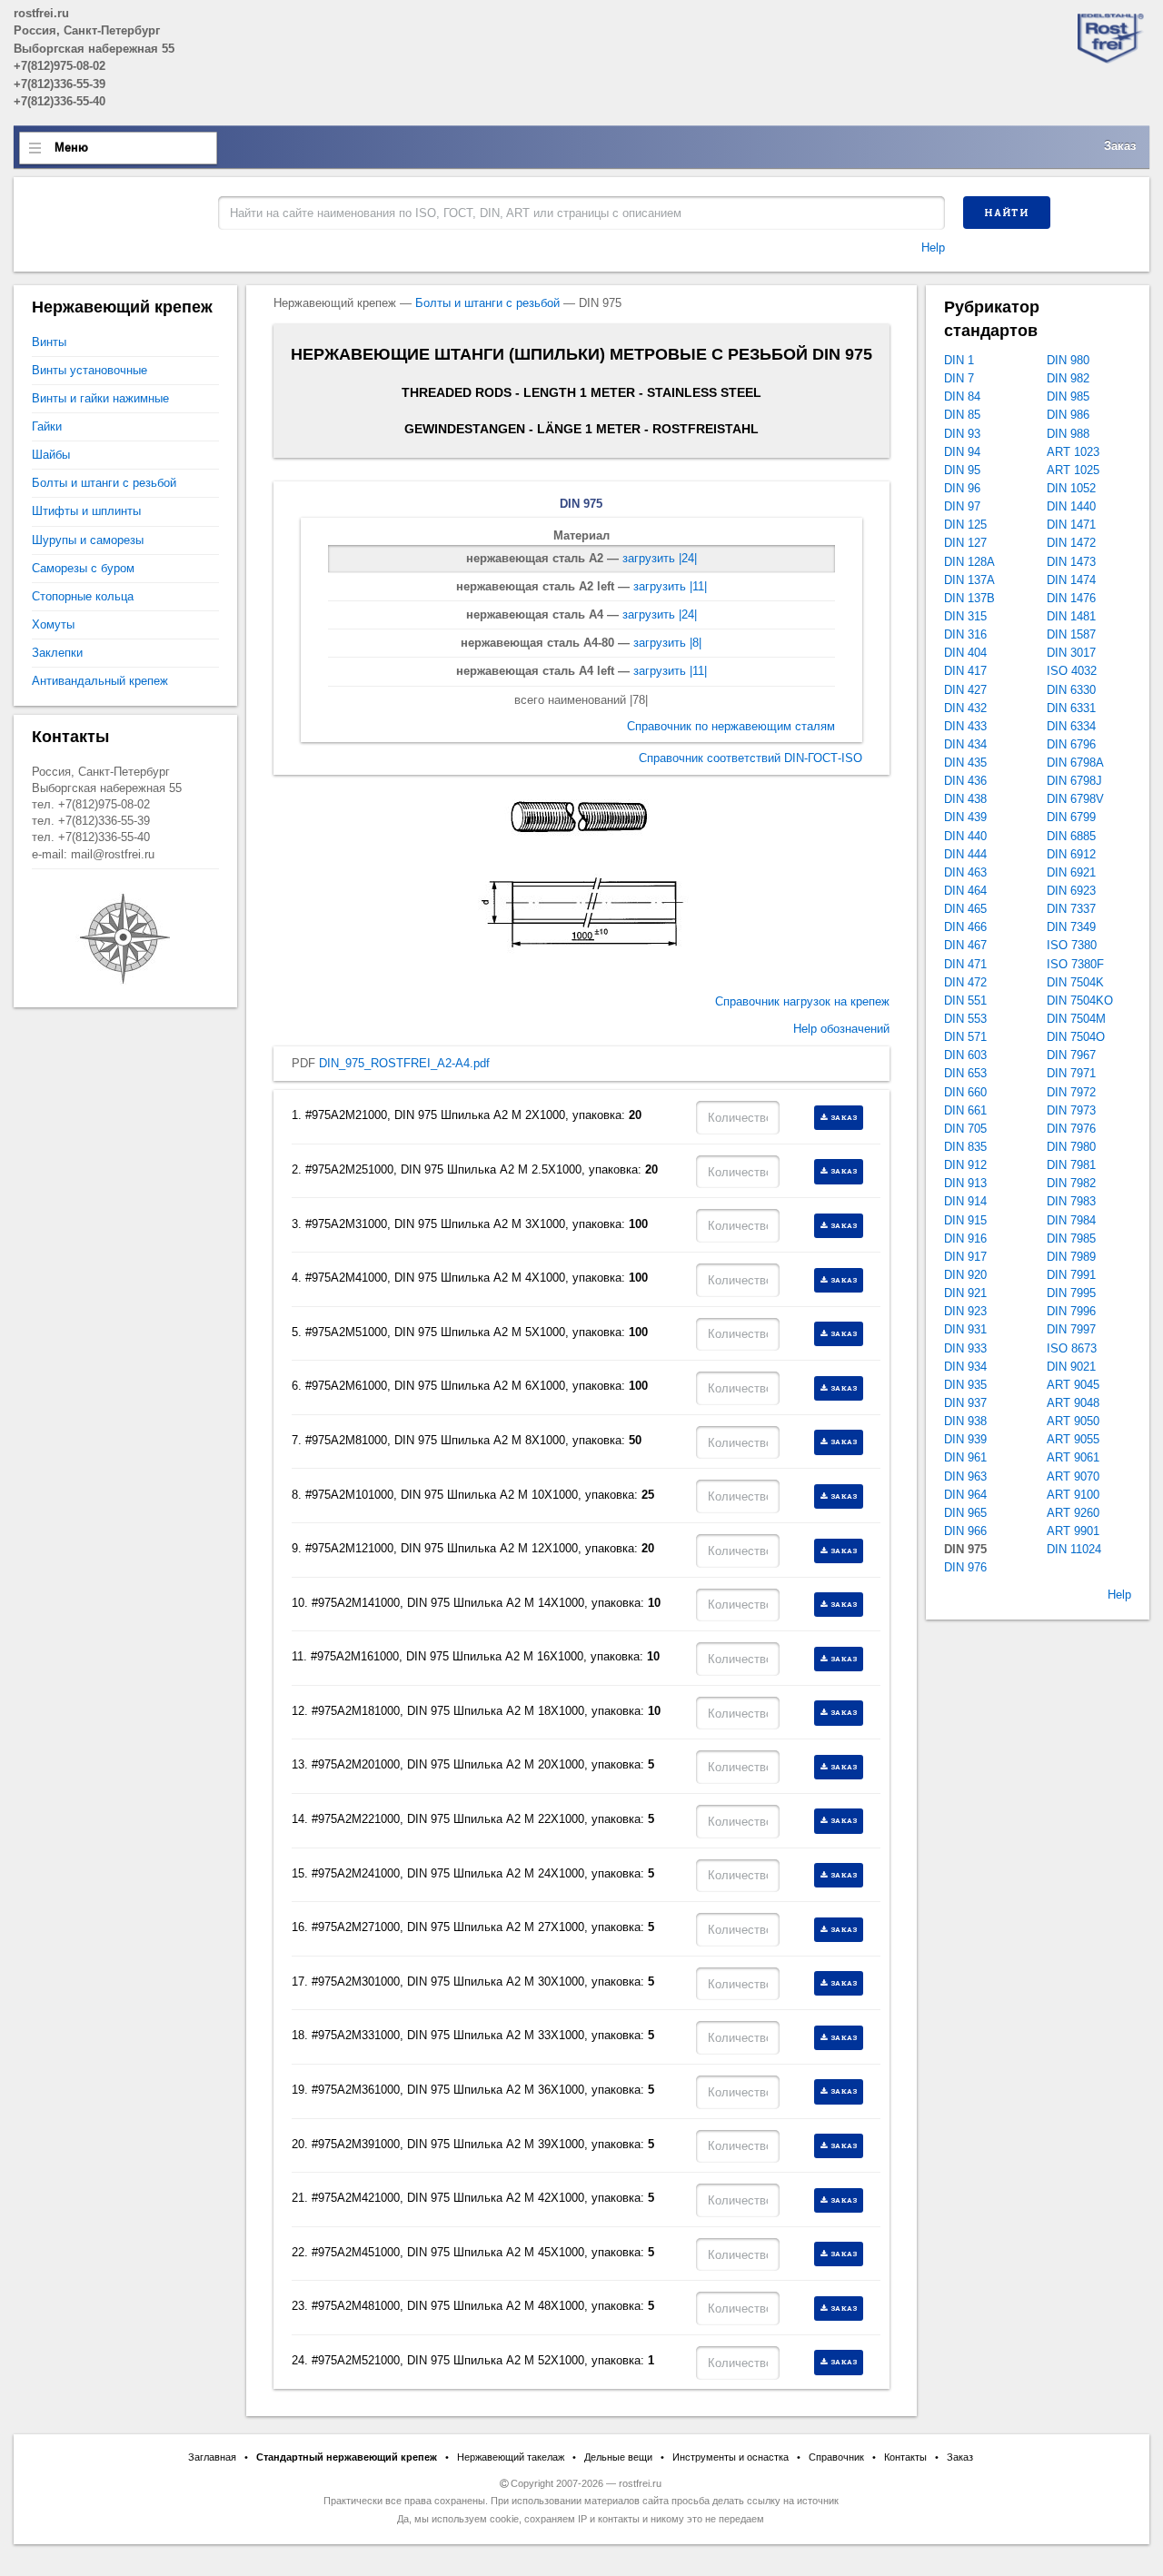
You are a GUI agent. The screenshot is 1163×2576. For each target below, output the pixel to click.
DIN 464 (965, 891)
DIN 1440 (1071, 506)
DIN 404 (965, 653)
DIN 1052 (1071, 488)
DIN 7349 (1071, 927)
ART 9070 (1073, 1476)
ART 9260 (1073, 1513)
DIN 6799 (1071, 817)
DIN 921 (965, 1293)
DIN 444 (965, 854)
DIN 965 (965, 1513)
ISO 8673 (1072, 1348)
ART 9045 (1073, 1385)
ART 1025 (1073, 470)
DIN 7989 (1071, 1257)
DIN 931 (965, 1329)
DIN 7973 (1071, 1110)
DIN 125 (965, 525)
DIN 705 (965, 1129)
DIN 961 (965, 1457)
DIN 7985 (1071, 1238)
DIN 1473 (1071, 562)
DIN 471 (965, 964)
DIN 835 (965, 1147)
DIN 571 (965, 1037)
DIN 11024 (1074, 1549)
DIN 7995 (1071, 1293)
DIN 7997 (1071, 1329)
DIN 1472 (1071, 543)
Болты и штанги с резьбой (487, 303)
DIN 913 (965, 1183)
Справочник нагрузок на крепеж (802, 1001)
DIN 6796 (1071, 744)
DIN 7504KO (1080, 1001)
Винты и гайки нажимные (100, 398)
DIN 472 (965, 982)
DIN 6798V (1075, 799)
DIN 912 (965, 1165)
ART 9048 (1073, 1403)
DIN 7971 (1071, 1073)
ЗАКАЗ (845, 1117)
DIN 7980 (1071, 1147)
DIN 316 (965, 634)
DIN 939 (965, 1439)
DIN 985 (1068, 396)
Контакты (905, 2457)
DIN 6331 (1071, 708)
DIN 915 (965, 1220)
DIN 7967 (1071, 1055)
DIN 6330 (1071, 690)
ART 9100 (1073, 1495)
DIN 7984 (1071, 1220)
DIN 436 (965, 781)
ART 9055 (1073, 1439)
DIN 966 (965, 1531)
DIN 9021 (1071, 1367)
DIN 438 (965, 799)
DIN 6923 (1071, 891)
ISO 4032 (1072, 671)
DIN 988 (1068, 434)
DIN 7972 (1071, 1092)
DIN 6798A (1075, 763)
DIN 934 (965, 1367)
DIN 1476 (1071, 598)
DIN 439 (965, 817)
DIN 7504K (1075, 982)
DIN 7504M (1076, 1019)
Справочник (836, 2457)
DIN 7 (959, 378)
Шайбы (51, 455)
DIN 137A (969, 580)
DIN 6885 (1071, 836)
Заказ (1120, 146)
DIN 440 (965, 836)
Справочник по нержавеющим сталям (731, 726)
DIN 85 (962, 415)
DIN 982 (1068, 378)
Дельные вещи (618, 2457)
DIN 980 (1068, 360)
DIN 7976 (1071, 1129)
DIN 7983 (1071, 1201)
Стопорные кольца (83, 596)
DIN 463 (965, 872)
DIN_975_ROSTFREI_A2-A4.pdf (404, 1063)
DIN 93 (962, 434)
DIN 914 (965, 1201)
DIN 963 (965, 1476)
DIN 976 (965, 1567)
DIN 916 (965, 1238)
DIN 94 (962, 452)
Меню (71, 148)
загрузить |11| (670, 586)
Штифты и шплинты (86, 511)
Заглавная (212, 2457)
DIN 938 (965, 1421)
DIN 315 (965, 616)
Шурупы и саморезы (88, 540)
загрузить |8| (667, 643)
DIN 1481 (1071, 616)
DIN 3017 (1071, 653)
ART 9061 (1073, 1457)
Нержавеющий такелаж (511, 2457)
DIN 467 (965, 945)
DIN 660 (965, 1092)
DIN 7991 (1071, 1275)
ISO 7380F (1075, 964)
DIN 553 (965, 1019)
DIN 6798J (1074, 781)
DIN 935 (965, 1385)
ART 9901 (1073, 1531)
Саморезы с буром (83, 568)
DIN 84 (962, 396)
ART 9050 (1073, 1421)
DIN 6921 (1071, 872)
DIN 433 (965, 726)
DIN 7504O (1076, 1037)
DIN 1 (959, 360)
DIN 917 (965, 1257)
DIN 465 (965, 909)
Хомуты (53, 624)
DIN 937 (965, 1403)
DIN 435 (965, 763)
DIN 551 (965, 1001)
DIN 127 (965, 543)
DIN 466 (965, 927)
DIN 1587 (1071, 634)
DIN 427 (965, 690)
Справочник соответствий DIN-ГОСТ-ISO (750, 758)
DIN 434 (965, 744)
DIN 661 (965, 1110)
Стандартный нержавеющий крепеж (347, 2457)
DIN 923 (965, 1311)
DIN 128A (969, 562)
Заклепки (57, 653)
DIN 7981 (1071, 1165)
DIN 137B (969, 598)
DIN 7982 (1071, 1183)
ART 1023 (1073, 452)
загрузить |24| (660, 558)
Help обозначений (841, 1029)
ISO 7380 (1072, 945)
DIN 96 (962, 488)
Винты (49, 342)
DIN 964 (965, 1495)
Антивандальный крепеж (100, 681)
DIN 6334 (1071, 726)
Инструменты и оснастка (731, 2457)
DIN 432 (965, 708)
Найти (1007, 213)
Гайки (47, 426)
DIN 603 (965, 1055)
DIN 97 (962, 506)
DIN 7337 (1071, 909)
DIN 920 (965, 1275)
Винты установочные (89, 370)
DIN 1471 (1071, 525)
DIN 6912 (1071, 854)
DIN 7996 (1071, 1311)
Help (933, 248)
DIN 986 (1068, 415)
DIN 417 (965, 671)
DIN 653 (965, 1073)
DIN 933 (965, 1348)
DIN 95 (962, 470)
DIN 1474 (1071, 580)
